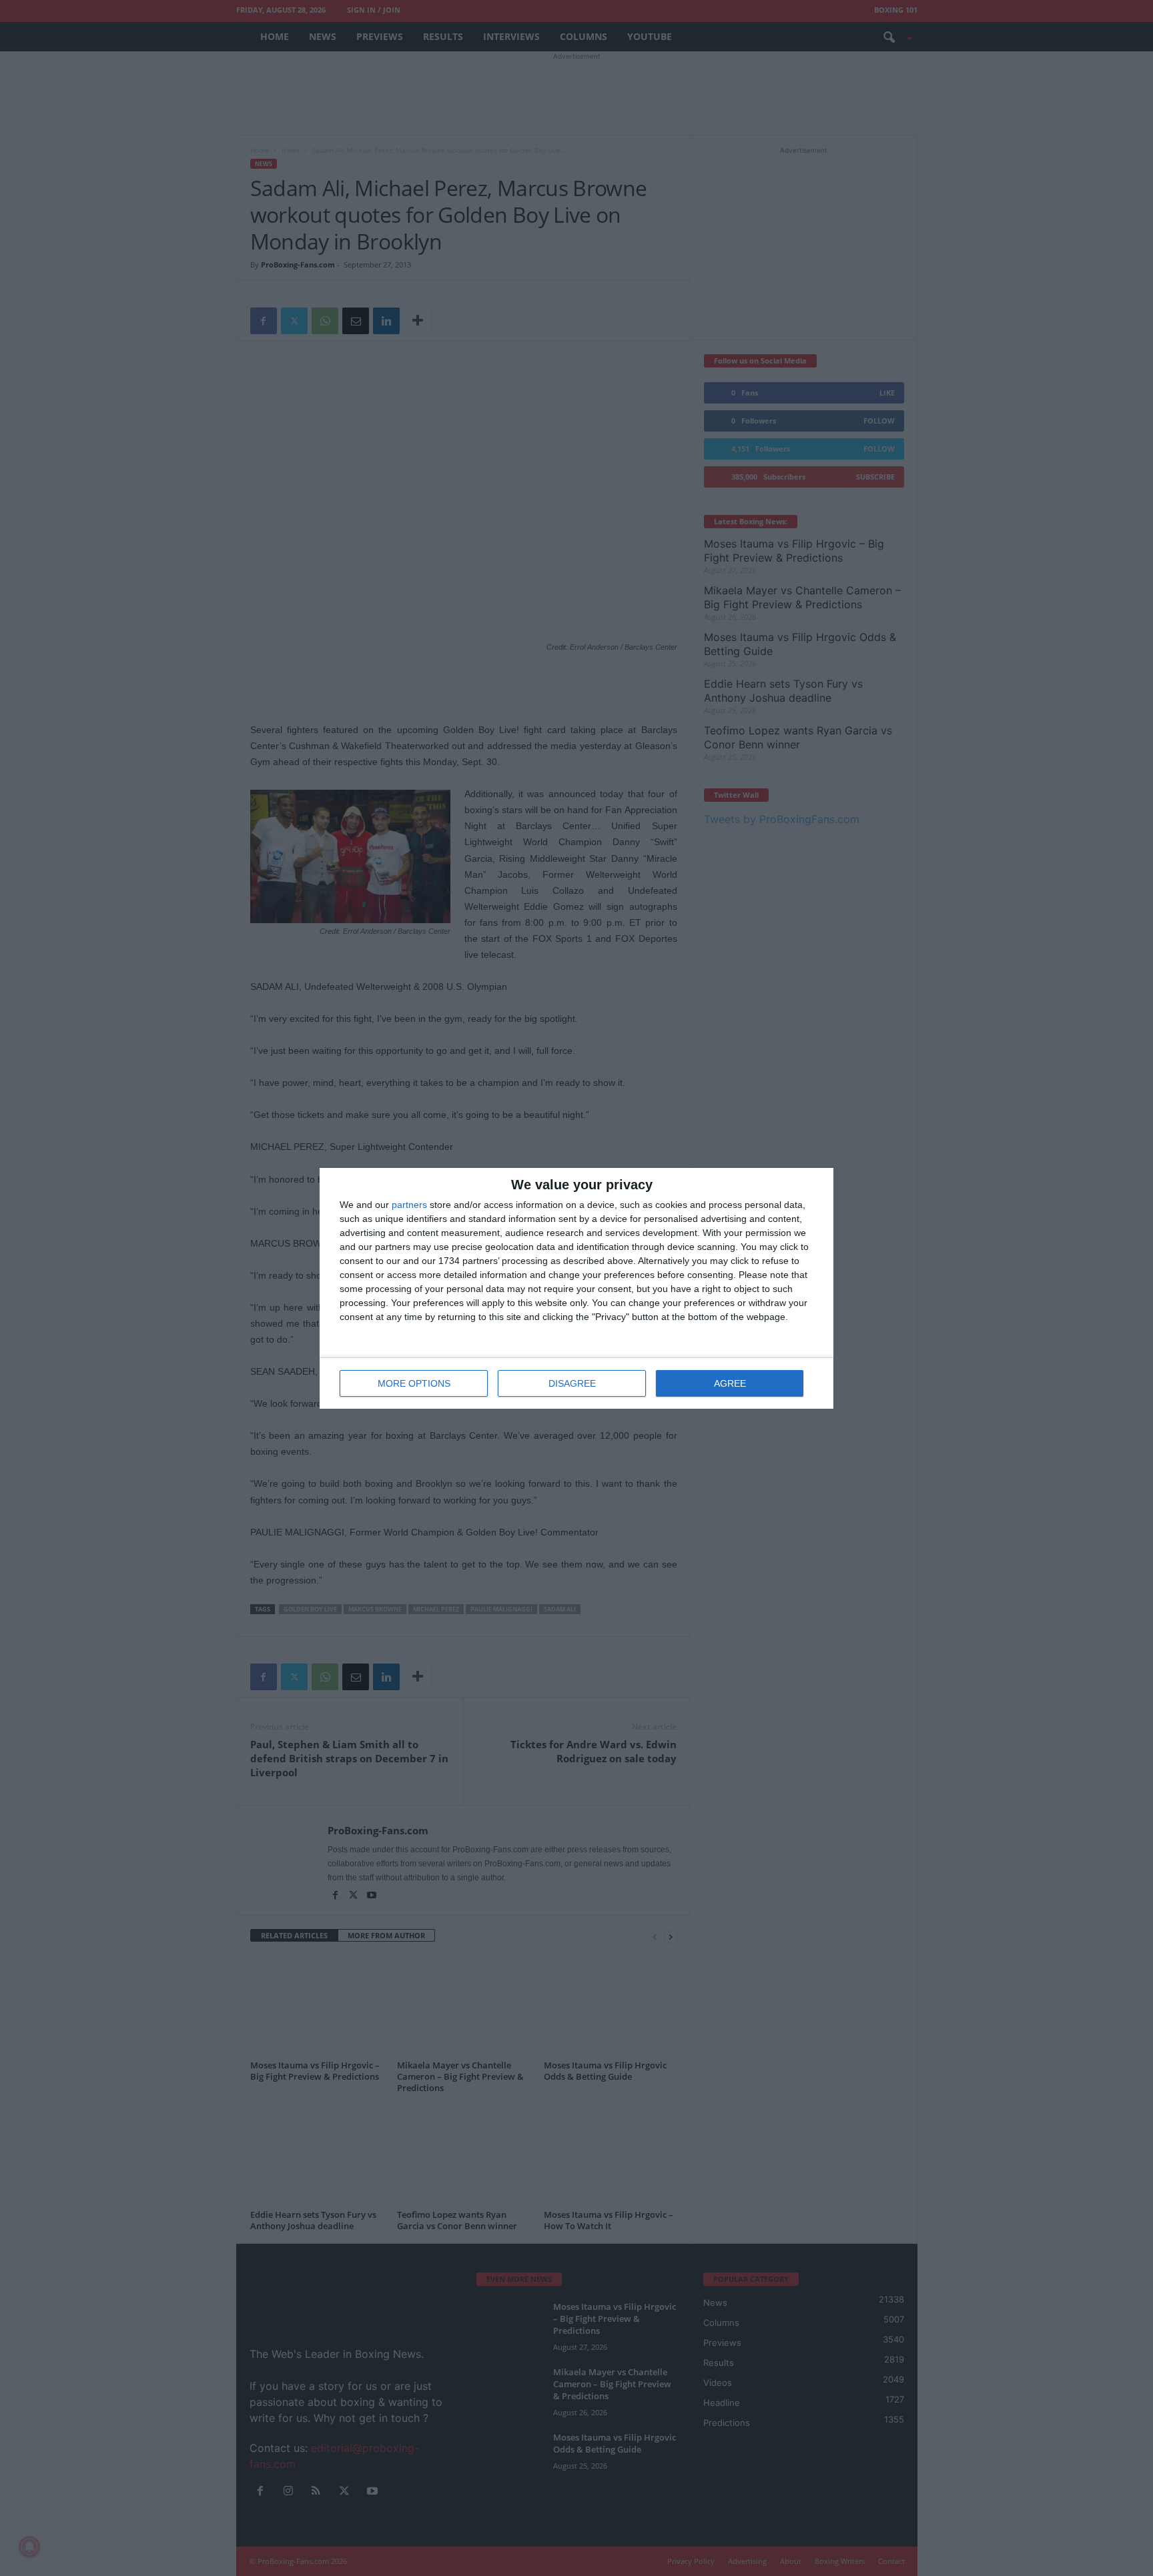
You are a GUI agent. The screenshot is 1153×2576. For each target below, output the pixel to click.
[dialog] (576, 1288)
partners (409, 1205)
